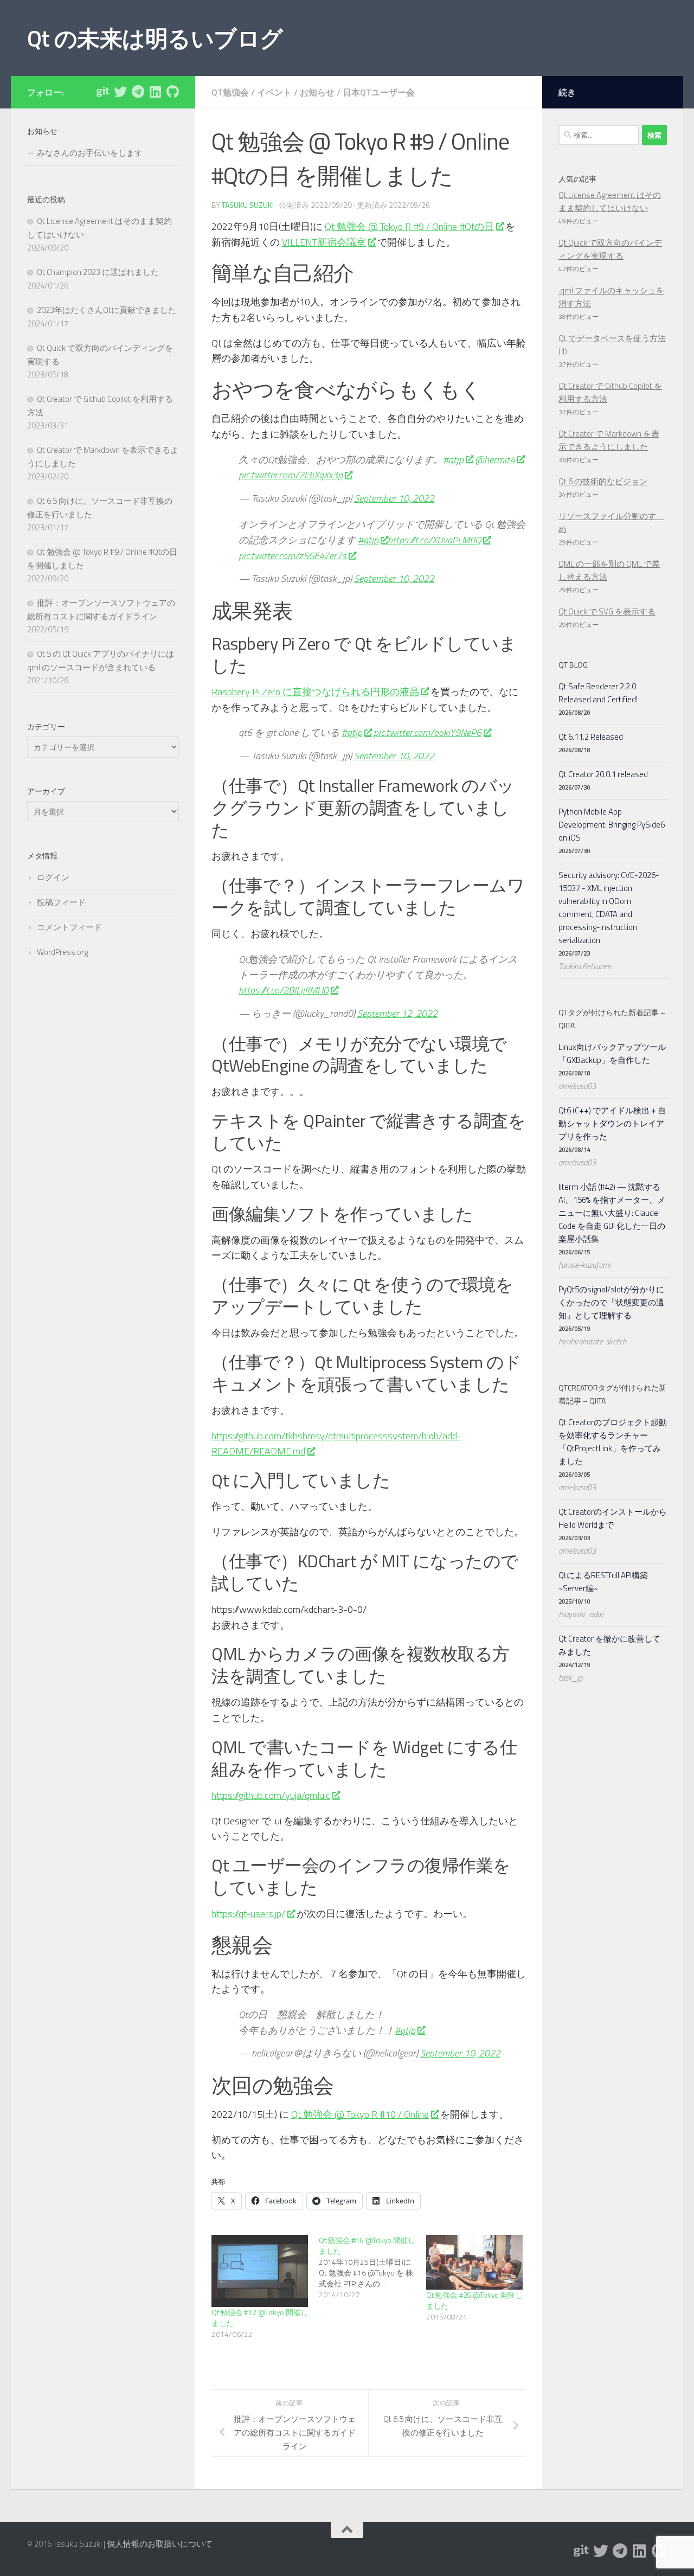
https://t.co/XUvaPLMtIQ (434, 540)
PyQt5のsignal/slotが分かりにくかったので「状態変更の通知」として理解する (611, 1302)
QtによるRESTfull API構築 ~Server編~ (603, 1582)
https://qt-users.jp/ (248, 1914)
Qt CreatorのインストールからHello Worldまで (613, 1518)
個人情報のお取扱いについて (160, 2544)
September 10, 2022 (394, 498)
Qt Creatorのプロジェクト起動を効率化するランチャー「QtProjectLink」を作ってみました (613, 1442)
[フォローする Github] (172, 92)
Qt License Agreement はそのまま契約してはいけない (610, 201)
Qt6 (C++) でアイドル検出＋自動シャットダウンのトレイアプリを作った (612, 1123)
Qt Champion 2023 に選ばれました (98, 272)
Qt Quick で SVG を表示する (607, 611)
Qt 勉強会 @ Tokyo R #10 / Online (360, 2114)
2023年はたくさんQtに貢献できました (107, 310)
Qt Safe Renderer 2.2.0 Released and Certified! (598, 693)
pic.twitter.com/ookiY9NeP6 (428, 732)
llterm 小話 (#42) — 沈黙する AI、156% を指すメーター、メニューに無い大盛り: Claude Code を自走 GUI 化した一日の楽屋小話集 (612, 1213)
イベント (274, 92)
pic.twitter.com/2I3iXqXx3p (291, 475)
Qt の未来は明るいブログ (155, 38)
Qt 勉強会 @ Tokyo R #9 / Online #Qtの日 (409, 226)
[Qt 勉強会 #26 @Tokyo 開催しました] (474, 2263)
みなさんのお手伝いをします (90, 153)
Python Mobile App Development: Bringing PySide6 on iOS (612, 825)
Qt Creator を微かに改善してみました (609, 1645)
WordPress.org (62, 952)
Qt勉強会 (230, 92)
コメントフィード (69, 927)
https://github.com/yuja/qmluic (271, 1795)
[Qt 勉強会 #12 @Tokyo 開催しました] (260, 2271)
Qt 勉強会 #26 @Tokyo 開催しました (474, 2300)
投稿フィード (61, 902)
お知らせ (317, 92)
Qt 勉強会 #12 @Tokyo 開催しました (260, 2318)
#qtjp (453, 460)
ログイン (53, 877)
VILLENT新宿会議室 (324, 242)
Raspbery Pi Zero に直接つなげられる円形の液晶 (315, 692)
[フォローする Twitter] (120, 92)
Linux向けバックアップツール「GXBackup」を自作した (612, 1053)
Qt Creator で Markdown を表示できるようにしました (609, 440)
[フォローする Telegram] (138, 92)
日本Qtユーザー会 (379, 92)
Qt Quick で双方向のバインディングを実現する (610, 249)
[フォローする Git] (103, 92)
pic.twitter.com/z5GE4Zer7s (293, 556)
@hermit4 (495, 460)
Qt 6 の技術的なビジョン (603, 481)
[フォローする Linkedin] (155, 92)
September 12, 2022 (397, 1013)
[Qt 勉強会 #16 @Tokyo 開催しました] (372, 2267)
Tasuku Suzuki (248, 205)
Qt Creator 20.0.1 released (603, 774)
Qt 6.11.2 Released (591, 737)
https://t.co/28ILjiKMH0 (284, 990)
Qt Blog (573, 665)
